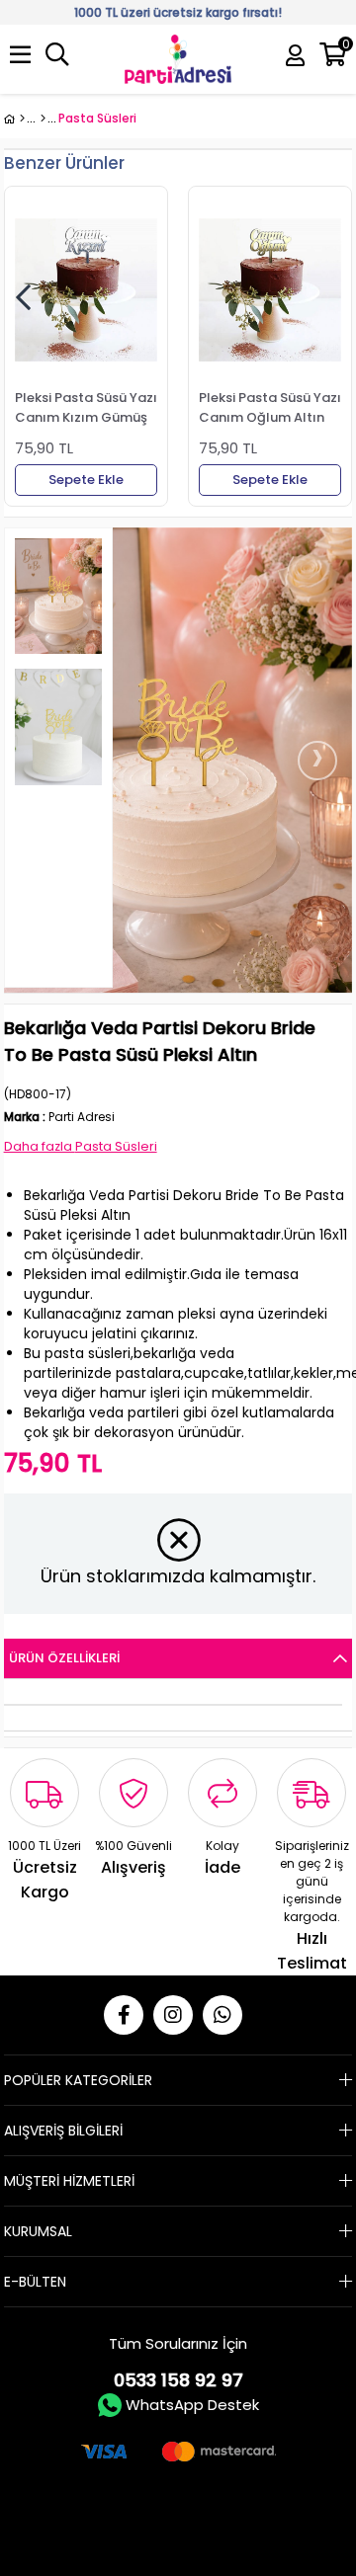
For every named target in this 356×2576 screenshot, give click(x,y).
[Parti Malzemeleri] (14, 119)
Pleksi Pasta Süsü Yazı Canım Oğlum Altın (270, 407)
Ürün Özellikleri (64, 1658)
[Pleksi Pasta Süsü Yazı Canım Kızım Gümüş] (86, 290)
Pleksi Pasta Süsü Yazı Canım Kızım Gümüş (86, 407)
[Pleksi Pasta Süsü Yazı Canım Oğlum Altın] (270, 290)
